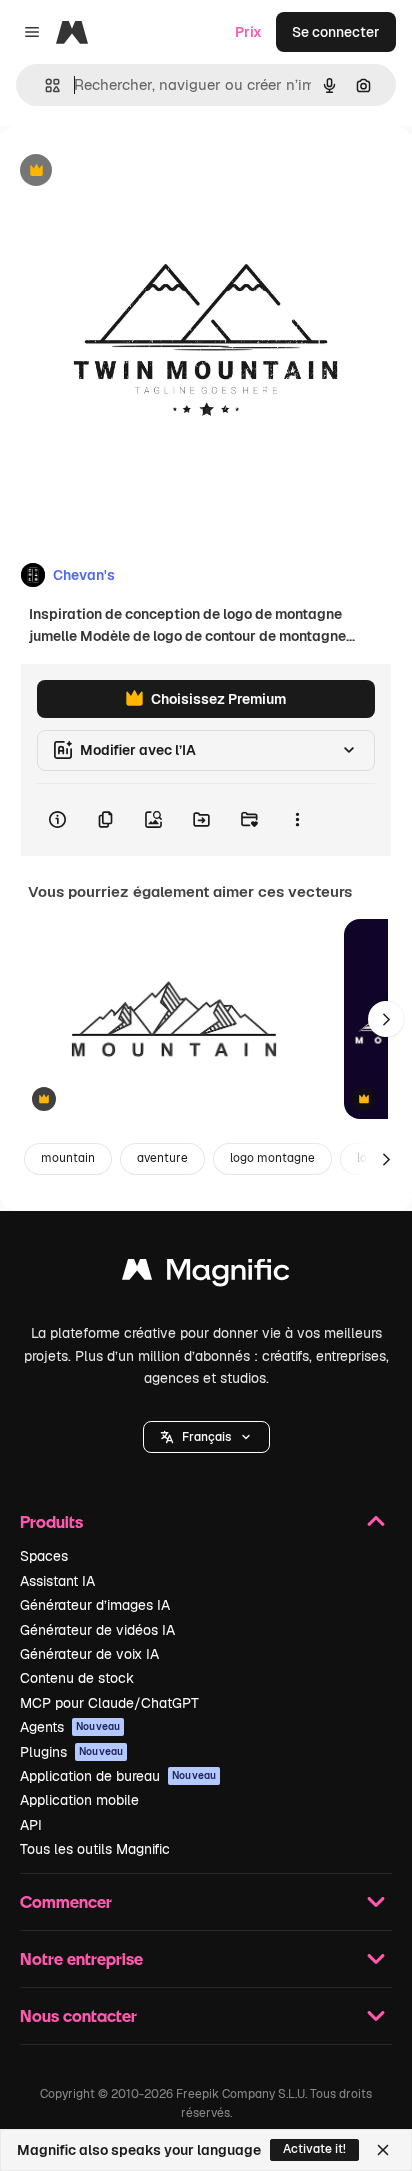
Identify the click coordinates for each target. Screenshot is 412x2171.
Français (206, 1437)
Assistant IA (57, 1581)
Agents (70, 1727)
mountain (68, 1158)
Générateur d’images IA (95, 1605)
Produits (51, 1521)
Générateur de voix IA (89, 1654)
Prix (248, 32)
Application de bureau (118, 1776)
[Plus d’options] (297, 820)
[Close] (383, 2150)
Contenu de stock (77, 1678)
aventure (162, 1158)
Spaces (44, 1556)
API (31, 1825)
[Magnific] (206, 1274)
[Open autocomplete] (44, 85)
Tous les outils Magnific (95, 1849)
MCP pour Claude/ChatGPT (109, 1703)
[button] (206, 1437)
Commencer (66, 1901)
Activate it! (314, 2149)
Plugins (71, 1752)
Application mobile (79, 1800)
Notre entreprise (81, 1958)
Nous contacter (78, 2015)
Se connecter (336, 32)
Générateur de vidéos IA (97, 1630)
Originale (132, 171)
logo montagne (272, 1158)
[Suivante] (386, 1019)
